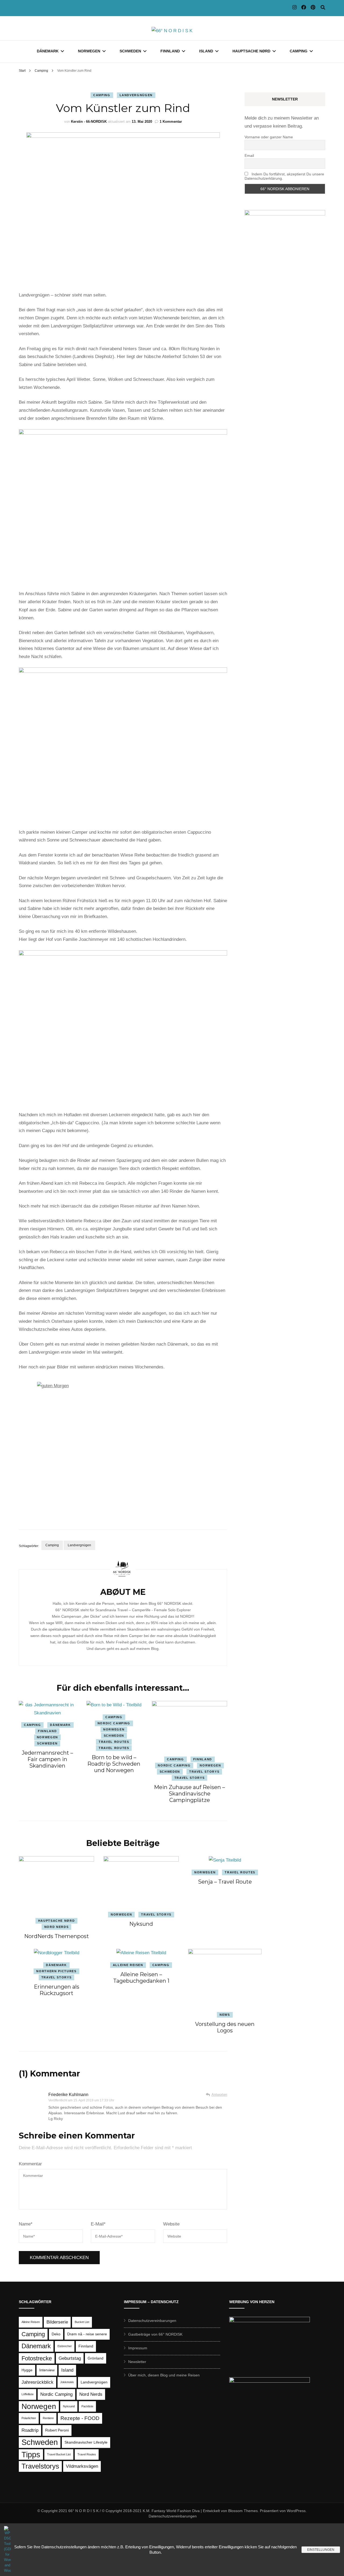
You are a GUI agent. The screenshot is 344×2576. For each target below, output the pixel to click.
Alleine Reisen (128, 1965)
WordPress (296, 2511)
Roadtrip (30, 2430)
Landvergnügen (136, 95)
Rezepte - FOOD (80, 2418)
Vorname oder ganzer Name (269, 137)
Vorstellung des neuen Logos (225, 2027)
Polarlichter (29, 2418)
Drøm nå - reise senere (87, 2334)
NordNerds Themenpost (57, 1936)
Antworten (219, 2095)
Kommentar (30, 2164)
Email (249, 156)
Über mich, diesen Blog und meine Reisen (164, 2375)
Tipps (31, 2454)
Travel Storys (204, 1772)
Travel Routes (114, 1742)
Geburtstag (70, 2358)
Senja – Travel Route (225, 1882)
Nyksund (141, 1924)
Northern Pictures (56, 1971)
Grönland (96, 2358)
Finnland (170, 51)
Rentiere (48, 2418)
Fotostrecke (37, 2358)
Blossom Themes (243, 2511)
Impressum (138, 2348)
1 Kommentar (171, 122)
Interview (47, 2370)
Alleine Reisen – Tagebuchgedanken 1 (141, 1978)
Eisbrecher (65, 2346)
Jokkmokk (67, 2382)
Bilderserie (57, 2322)
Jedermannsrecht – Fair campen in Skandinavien (47, 1759)
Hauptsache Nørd (251, 51)
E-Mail (98, 2224)
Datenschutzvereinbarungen (152, 2321)
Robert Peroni (57, 2430)
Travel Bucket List (59, 2454)
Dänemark (48, 51)
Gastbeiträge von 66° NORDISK (155, 2334)
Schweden (130, 51)
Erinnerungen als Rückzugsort (57, 1990)
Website (171, 2224)
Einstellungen (321, 2550)
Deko (56, 2334)
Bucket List (82, 2322)
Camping (299, 51)
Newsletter (137, 2362)
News (225, 2015)
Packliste (87, 2406)
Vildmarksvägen (82, 2466)
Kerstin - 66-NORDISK (89, 122)
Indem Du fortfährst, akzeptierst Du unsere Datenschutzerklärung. (284, 176)
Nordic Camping (114, 1723)
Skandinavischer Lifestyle (86, 2442)
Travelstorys (40, 2466)
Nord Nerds (57, 1927)
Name (26, 2224)
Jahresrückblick (37, 2382)
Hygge (27, 2370)
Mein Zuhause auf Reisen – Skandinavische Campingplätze (189, 1794)
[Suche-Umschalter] (323, 8)
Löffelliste (28, 2394)
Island (206, 51)
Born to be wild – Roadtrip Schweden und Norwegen (114, 1764)
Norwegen (89, 51)
